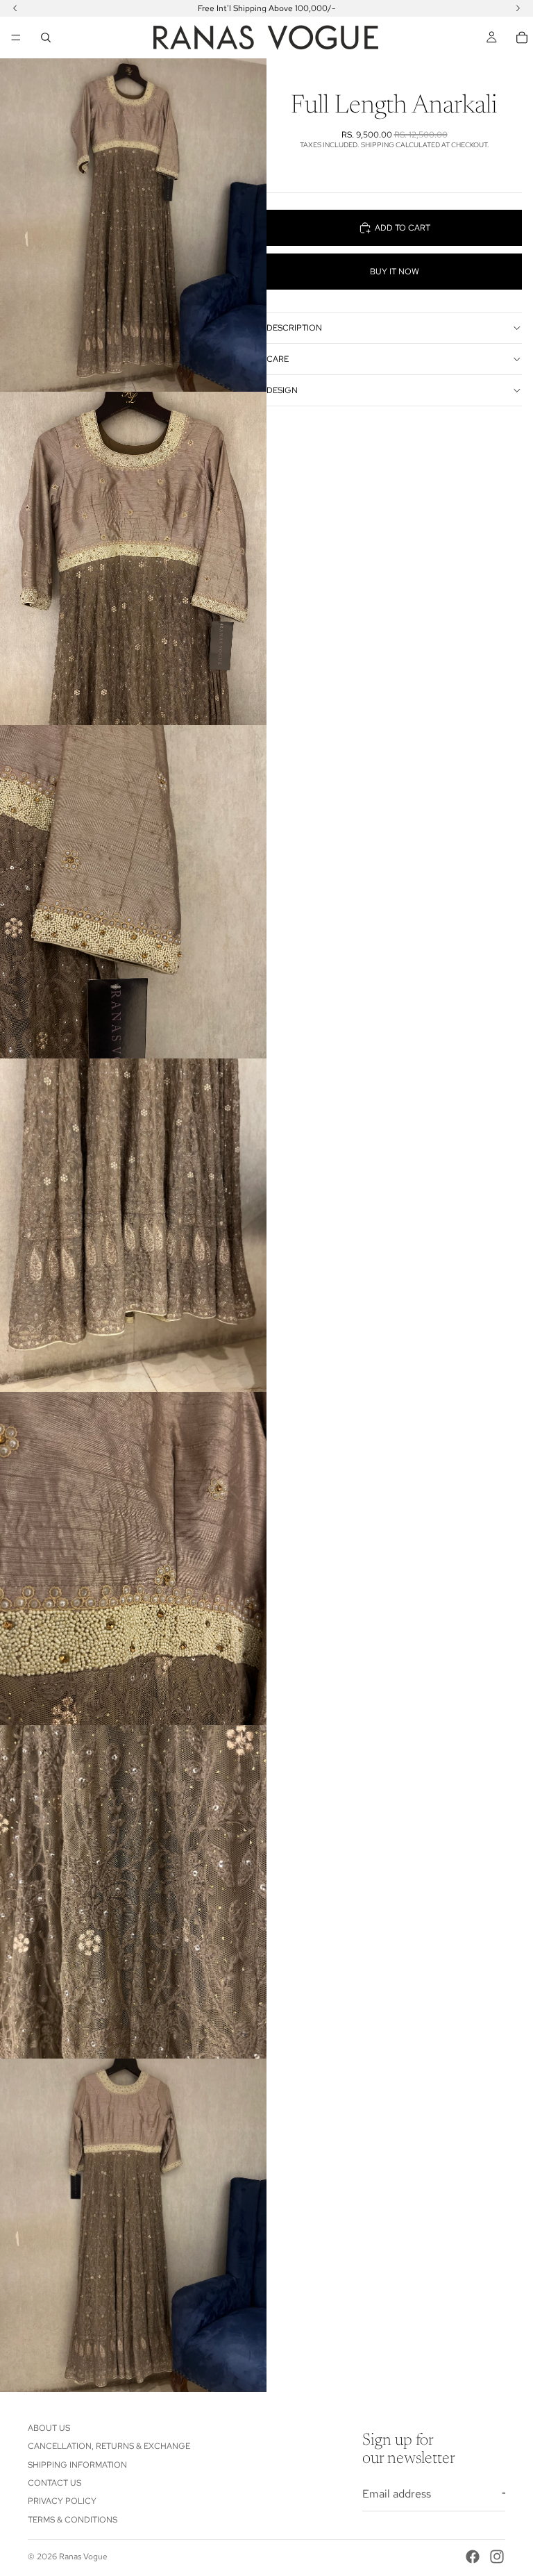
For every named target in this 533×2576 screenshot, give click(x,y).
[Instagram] (497, 2557)
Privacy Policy (62, 2501)
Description (294, 328)
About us (49, 2428)
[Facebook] (473, 2557)
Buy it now (395, 272)
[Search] (46, 38)
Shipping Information (77, 2465)
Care (278, 359)
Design (282, 390)
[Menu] (16, 38)
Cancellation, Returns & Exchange (109, 2446)
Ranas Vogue (83, 2557)
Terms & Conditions (73, 2520)
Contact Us (54, 2483)
